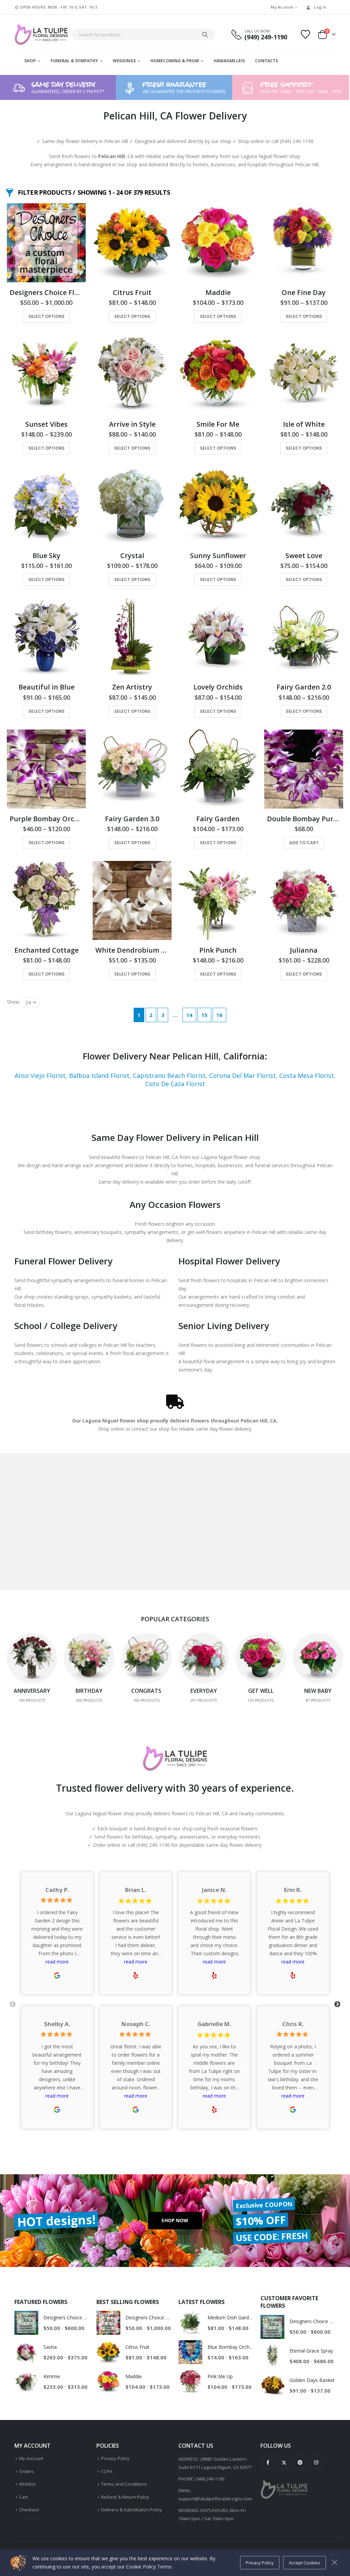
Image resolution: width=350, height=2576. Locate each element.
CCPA (107, 2471)
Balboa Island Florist (99, 1076)
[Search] (205, 35)
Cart (23, 2497)
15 (204, 1015)
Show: (14, 1002)
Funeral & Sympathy (74, 61)
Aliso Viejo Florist (40, 1076)
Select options (46, 316)
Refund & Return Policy (125, 2497)
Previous (13, 2005)
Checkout (29, 2510)
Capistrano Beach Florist (169, 1076)
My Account (282, 7)
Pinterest (300, 2462)
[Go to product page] (46, 243)
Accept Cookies (305, 2563)
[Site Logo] (41, 35)
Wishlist (27, 2484)
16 (219, 1015)
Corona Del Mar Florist (243, 1076)
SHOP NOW (175, 2220)
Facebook (268, 2462)
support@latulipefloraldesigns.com (215, 2499)
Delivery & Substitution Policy (132, 2510)
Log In (320, 7)
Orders (26, 2471)
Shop (30, 61)
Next (337, 2005)
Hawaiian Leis (229, 61)
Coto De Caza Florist (175, 1084)
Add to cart (304, 843)
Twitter (284, 2462)
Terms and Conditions (124, 2484)
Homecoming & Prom (175, 61)
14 (189, 1015)
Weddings (124, 61)
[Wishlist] (306, 34)
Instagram (316, 2462)
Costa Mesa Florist (307, 1076)
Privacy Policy (115, 2458)
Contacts (266, 61)
